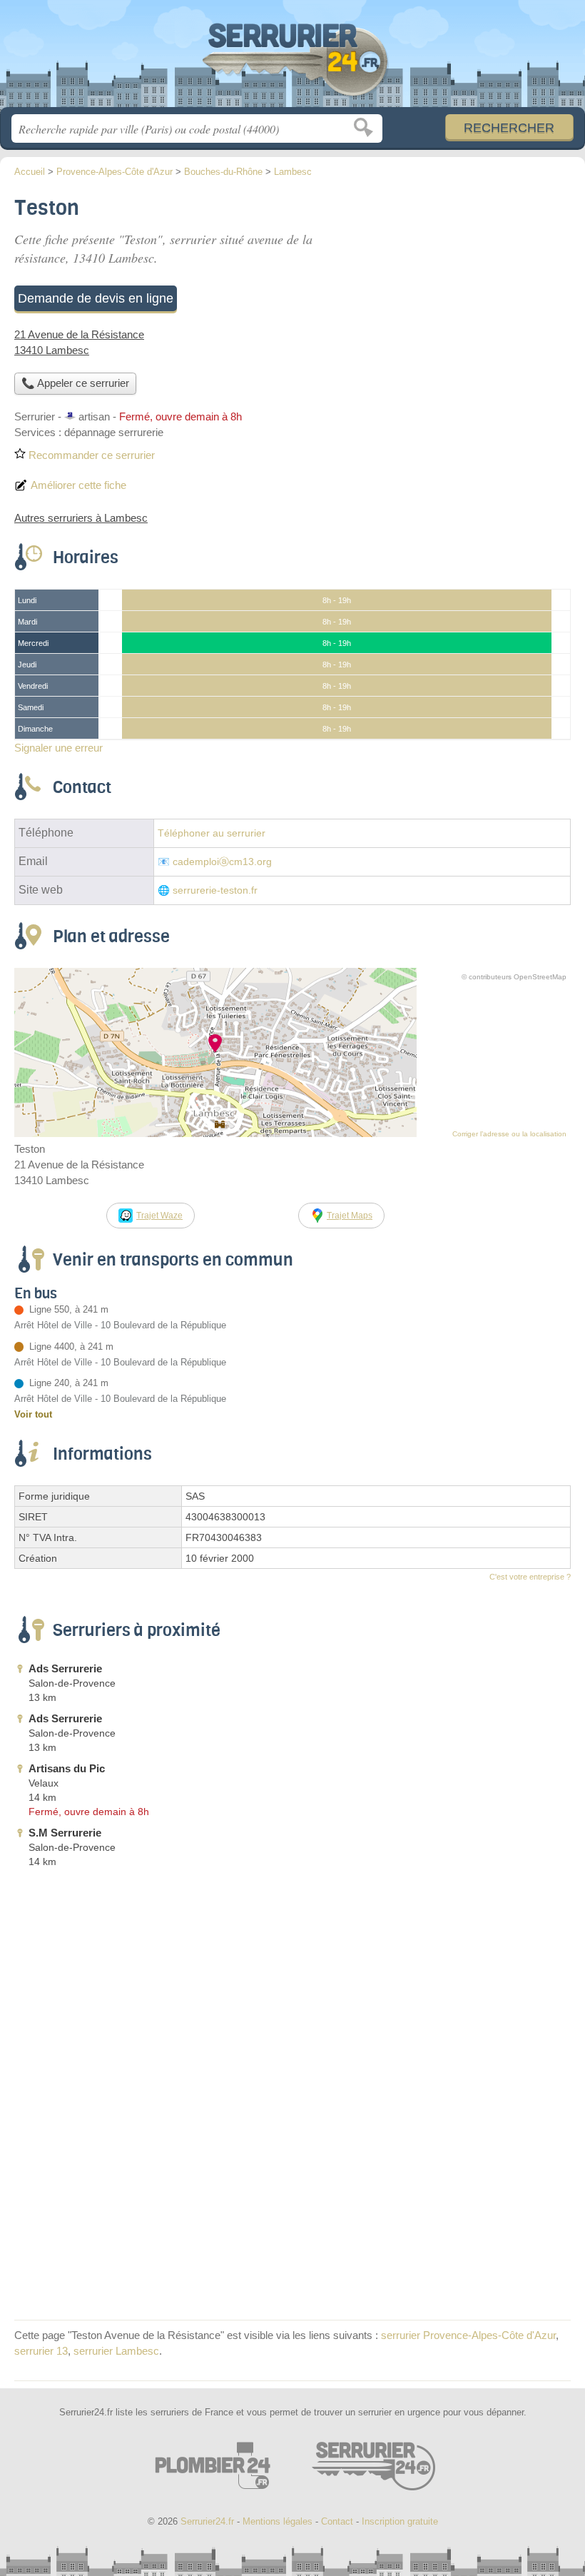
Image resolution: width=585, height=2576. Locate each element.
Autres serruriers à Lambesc (81, 518)
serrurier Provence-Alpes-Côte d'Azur (468, 2335)
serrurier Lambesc (116, 2351)
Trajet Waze (159, 1216)
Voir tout (33, 1414)
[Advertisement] (451, 290)
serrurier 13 (41, 2351)
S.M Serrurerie (65, 1833)
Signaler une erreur (58, 748)
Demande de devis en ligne (96, 298)
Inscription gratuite (400, 2521)
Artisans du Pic (67, 1768)
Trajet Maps (350, 1216)
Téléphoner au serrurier (212, 833)
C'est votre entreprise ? (530, 1577)
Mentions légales (278, 2521)
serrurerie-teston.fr (215, 890)
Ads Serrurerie (65, 1668)
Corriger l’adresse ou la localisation (509, 1134)
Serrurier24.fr (292, 59)
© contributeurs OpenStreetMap (514, 977)
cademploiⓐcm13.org (222, 862)
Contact (337, 2521)
